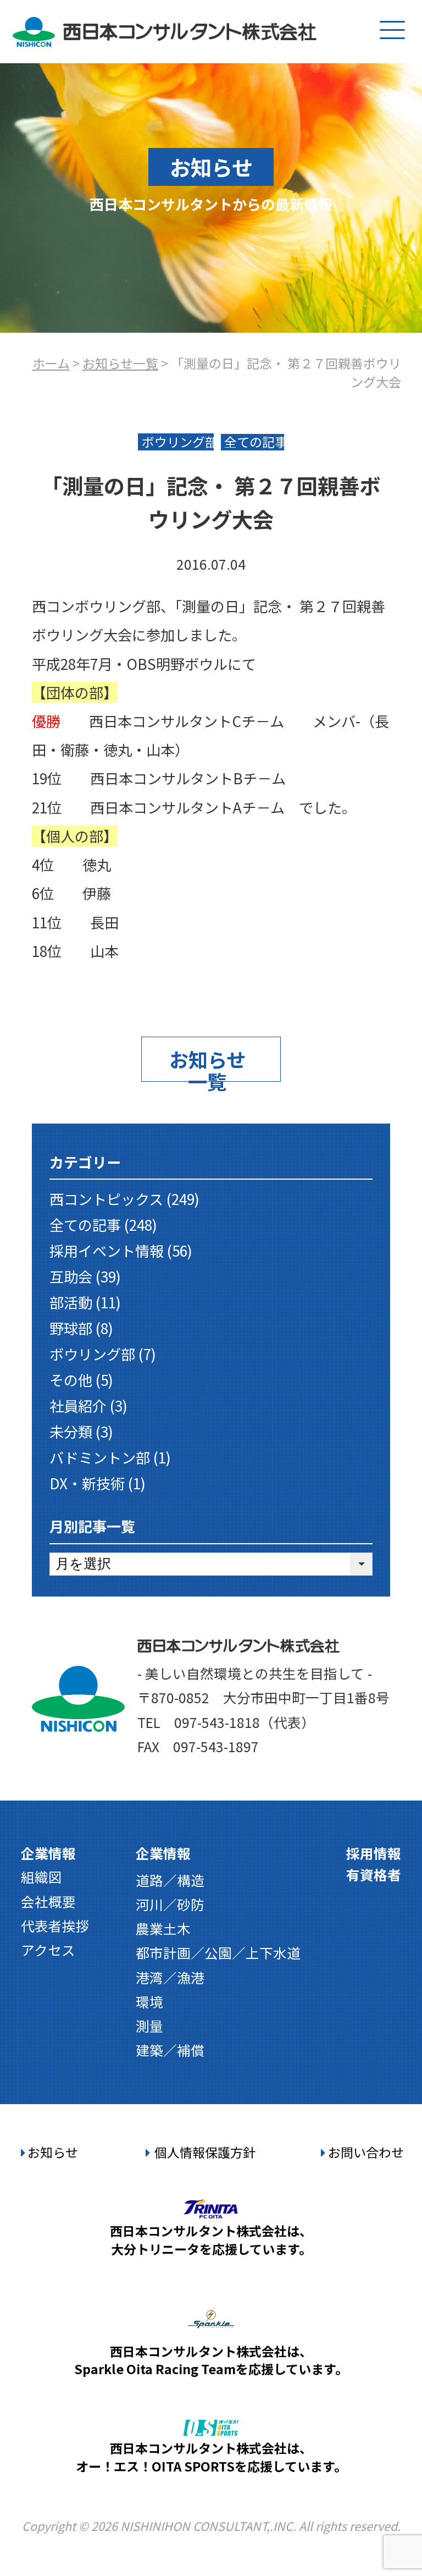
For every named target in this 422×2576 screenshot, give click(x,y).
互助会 (71, 1276)
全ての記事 (85, 1225)
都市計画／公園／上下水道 (218, 1952)
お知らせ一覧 (120, 363)
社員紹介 (78, 1406)
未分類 (71, 1432)
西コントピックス (106, 1199)
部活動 (71, 1302)
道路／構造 (170, 1880)
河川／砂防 (170, 1904)
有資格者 (374, 1874)
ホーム (51, 363)
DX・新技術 (87, 1483)
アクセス (48, 1950)
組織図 (41, 1876)
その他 (71, 1380)
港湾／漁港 (170, 1977)
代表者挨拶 (55, 1925)
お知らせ (53, 2152)
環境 (149, 2001)
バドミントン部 (100, 1457)
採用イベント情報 (107, 1251)
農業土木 (163, 1928)
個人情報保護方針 (205, 2152)
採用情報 (374, 1853)
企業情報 (48, 1853)
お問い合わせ (366, 2152)
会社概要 (48, 1901)
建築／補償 (170, 2050)
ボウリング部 (92, 1354)
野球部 (71, 1328)
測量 (149, 2025)
